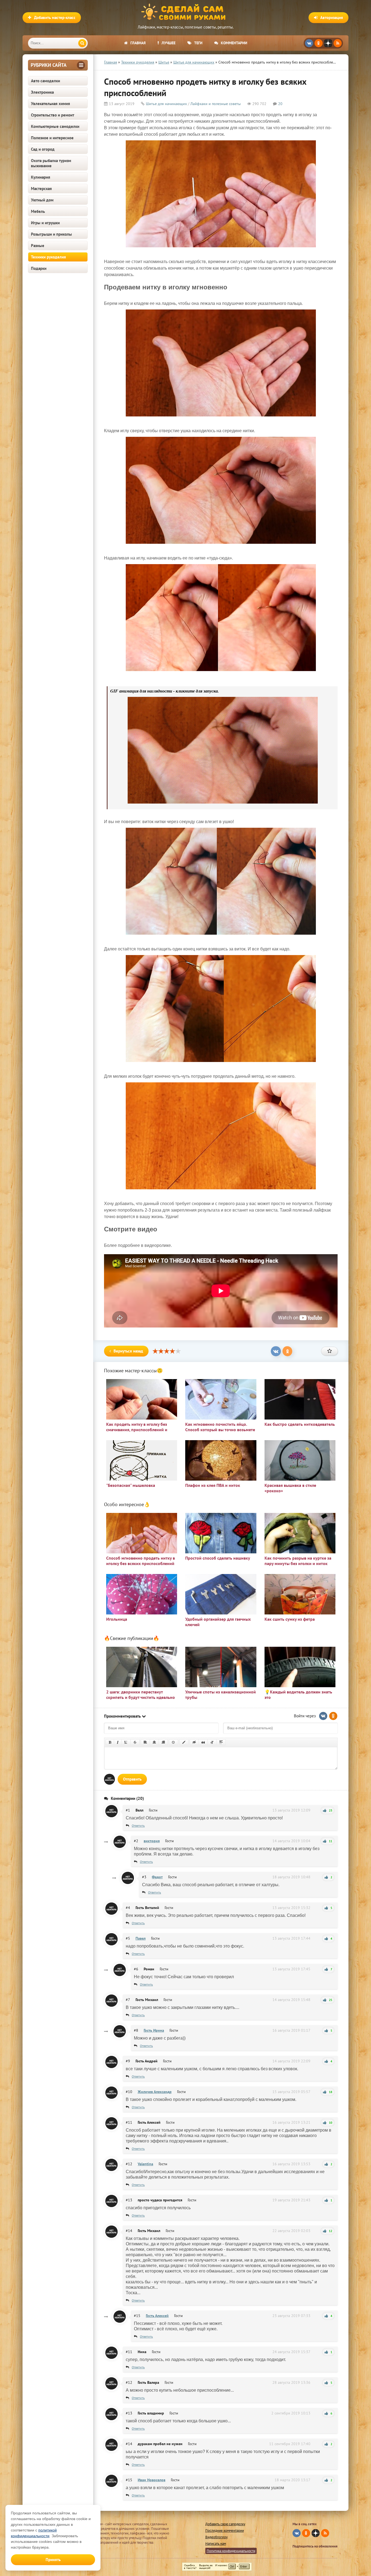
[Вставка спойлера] (221, 1742)
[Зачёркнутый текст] (135, 1742)
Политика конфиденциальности (231, 2551)
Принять (53, 2560)
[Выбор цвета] (184, 1742)
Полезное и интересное (52, 138)
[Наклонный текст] (118, 1742)
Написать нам (216, 2544)
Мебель (38, 211)
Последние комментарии (225, 2531)
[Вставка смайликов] (174, 1742)
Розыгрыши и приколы (51, 234)
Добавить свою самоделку (225, 2524)
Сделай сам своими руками (185, 12)
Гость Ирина (154, 2030)
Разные (38, 246)
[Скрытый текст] (194, 1742)
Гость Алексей (157, 2316)
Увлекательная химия (51, 104)
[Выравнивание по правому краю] (163, 1742)
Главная (138, 43)
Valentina (145, 2164)
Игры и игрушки (45, 223)
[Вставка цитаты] (203, 1742)
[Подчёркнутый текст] (126, 1742)
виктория (152, 1841)
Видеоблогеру (216, 2537)
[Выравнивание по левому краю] (145, 1742)
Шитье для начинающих (166, 104)
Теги (198, 43)
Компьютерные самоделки (55, 126)
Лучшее (169, 43)
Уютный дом (42, 200)
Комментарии (234, 43)
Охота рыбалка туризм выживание (51, 163)
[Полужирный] (110, 1742)
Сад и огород (43, 149)
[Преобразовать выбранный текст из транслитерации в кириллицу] (212, 1742)
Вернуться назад (128, 1351)
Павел (141, 1938)
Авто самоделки (45, 81)
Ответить (138, 1826)
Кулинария (41, 177)
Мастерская (41, 189)
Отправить (132, 1779)
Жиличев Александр (155, 2092)
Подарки (39, 268)
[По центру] (154, 1742)
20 (280, 104)
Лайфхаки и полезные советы (216, 104)
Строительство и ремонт (53, 115)
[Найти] (82, 43)
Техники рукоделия (48, 257)
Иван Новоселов (152, 2480)
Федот (157, 1877)
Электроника (42, 92)
